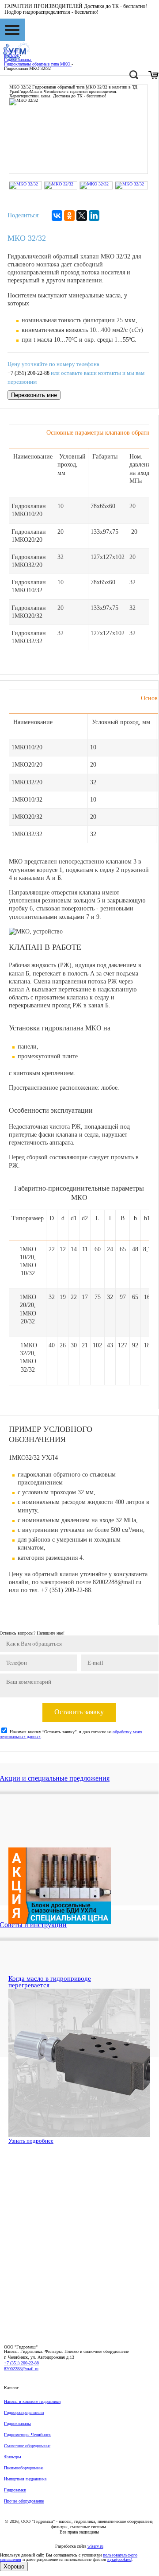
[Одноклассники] (69, 216)
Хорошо (14, 2566)
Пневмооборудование (24, 2468)
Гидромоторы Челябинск (27, 2435)
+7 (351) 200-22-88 (28, 373)
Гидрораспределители (24, 2412)
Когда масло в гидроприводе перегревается (50, 1982)
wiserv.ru (95, 2546)
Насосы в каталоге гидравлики (32, 2401)
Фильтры (13, 2457)
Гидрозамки (15, 2490)
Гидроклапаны (17, 2424)
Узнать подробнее (31, 2141)
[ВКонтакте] (57, 216)
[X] (82, 216)
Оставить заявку (79, 1712)
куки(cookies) (120, 2559)
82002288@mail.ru (21, 2369)
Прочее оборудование (24, 2501)
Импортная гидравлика (25, 2479)
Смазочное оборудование (27, 2446)
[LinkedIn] (94, 216)
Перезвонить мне (34, 395)
